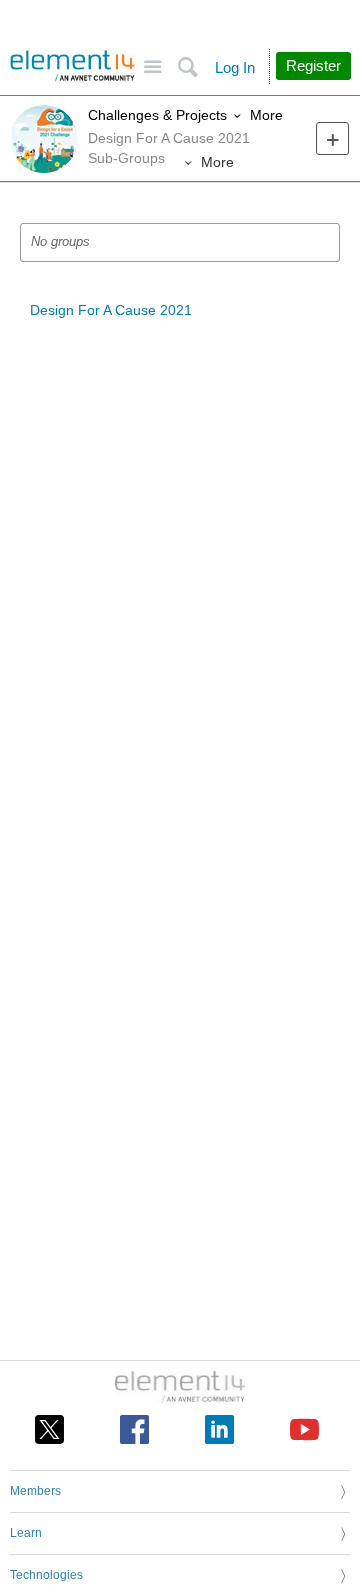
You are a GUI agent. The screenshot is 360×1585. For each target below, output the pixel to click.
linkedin (219, 1429)
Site (152, 67)
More (266, 115)
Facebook (134, 1429)
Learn (26, 1533)
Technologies (46, 1575)
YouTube (304, 1429)
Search (187, 67)
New (332, 138)
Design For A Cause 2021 (111, 310)
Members (35, 1491)
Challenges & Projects (157, 115)
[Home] (72, 66)
